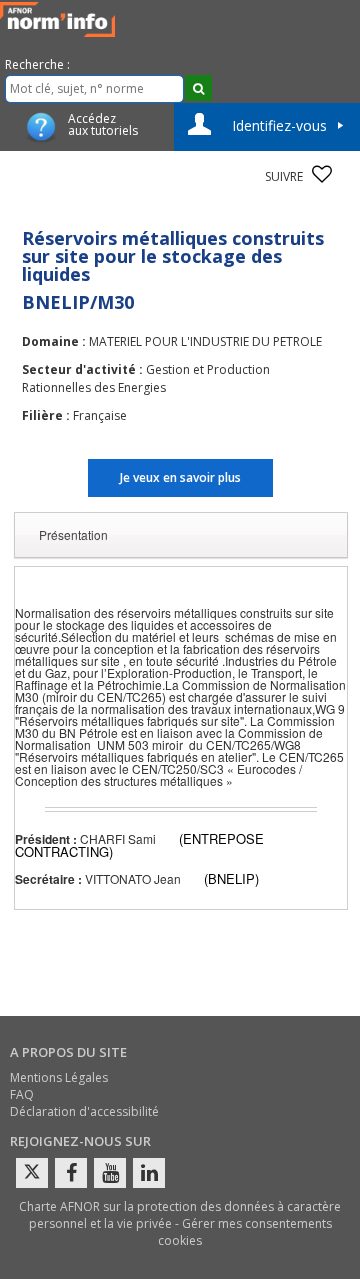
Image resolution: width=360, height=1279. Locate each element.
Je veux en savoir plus (180, 477)
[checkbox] (322, 174)
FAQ (22, 1094)
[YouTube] (110, 1173)
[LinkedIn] (149, 1173)
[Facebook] (71, 1173)
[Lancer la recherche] (198, 88)
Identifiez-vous (279, 125)
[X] (32, 1173)
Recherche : (37, 64)
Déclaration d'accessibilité (84, 1111)
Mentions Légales (59, 1077)
